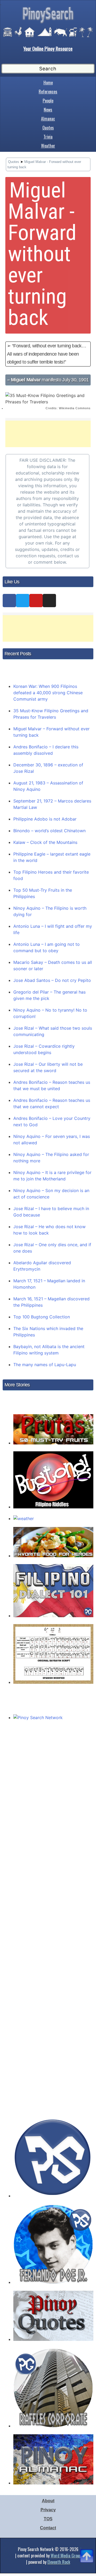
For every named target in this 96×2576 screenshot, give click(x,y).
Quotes (48, 128)
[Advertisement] (48, 434)
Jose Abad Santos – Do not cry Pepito (52, 980)
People (48, 101)
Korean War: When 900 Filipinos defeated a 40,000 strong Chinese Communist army (48, 693)
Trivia (48, 137)
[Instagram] (49, 601)
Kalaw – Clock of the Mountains (45, 842)
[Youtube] (36, 601)
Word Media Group (66, 2556)
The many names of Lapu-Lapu (45, 1365)
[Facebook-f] (9, 601)
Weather (48, 146)
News (48, 110)
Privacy (48, 2510)
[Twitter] (23, 601)
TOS (48, 2519)
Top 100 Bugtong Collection (42, 1317)
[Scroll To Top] (87, 2549)
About (48, 2501)
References (48, 92)
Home (48, 83)
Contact (48, 2528)
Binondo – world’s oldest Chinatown (49, 831)
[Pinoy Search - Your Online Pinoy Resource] (48, 23)
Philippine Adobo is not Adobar (45, 819)
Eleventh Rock (59, 2562)
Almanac (48, 119)
